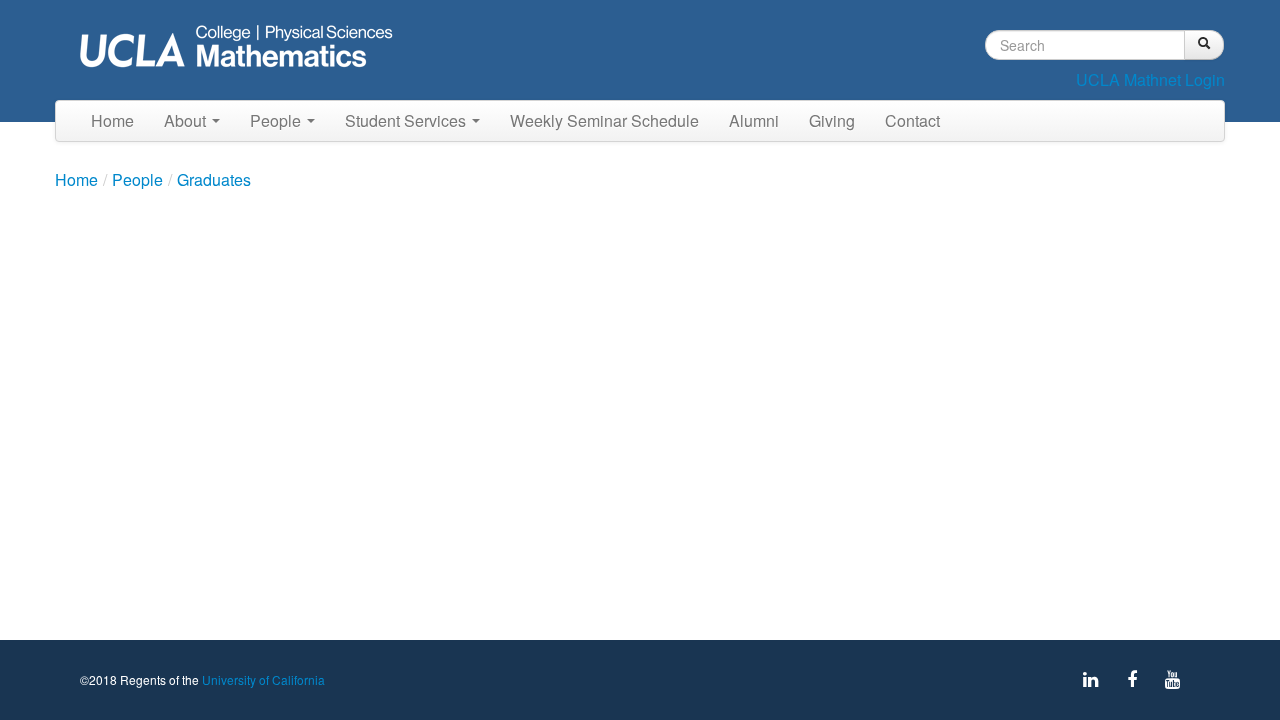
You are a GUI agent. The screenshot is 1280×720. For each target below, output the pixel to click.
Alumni (754, 120)
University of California (263, 679)
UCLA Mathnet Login (1150, 79)
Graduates (214, 179)
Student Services (407, 120)
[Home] (242, 48)
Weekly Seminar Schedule (604, 120)
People (277, 120)
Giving (832, 120)
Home (112, 120)
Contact (912, 120)
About (187, 120)
